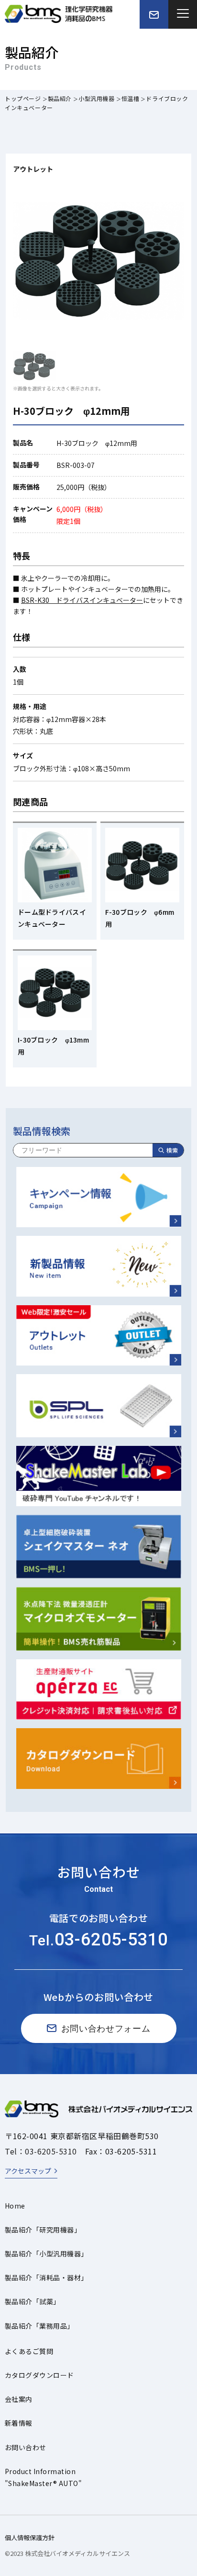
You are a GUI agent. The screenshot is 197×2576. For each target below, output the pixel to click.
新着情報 (19, 2423)
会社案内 (19, 2399)
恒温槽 (131, 98)
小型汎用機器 (97, 98)
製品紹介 (60, 98)
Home (15, 2206)
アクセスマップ (28, 2171)
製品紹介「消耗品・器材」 (46, 2277)
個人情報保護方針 (30, 2537)
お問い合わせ (26, 2447)
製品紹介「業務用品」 (39, 2326)
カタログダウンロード (39, 2375)
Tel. (98, 1940)
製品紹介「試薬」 (33, 2301)
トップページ (23, 98)
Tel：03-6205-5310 (41, 2151)
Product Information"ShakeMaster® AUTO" (43, 2477)
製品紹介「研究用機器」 (43, 2230)
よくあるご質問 (29, 2351)
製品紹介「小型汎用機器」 (46, 2254)
